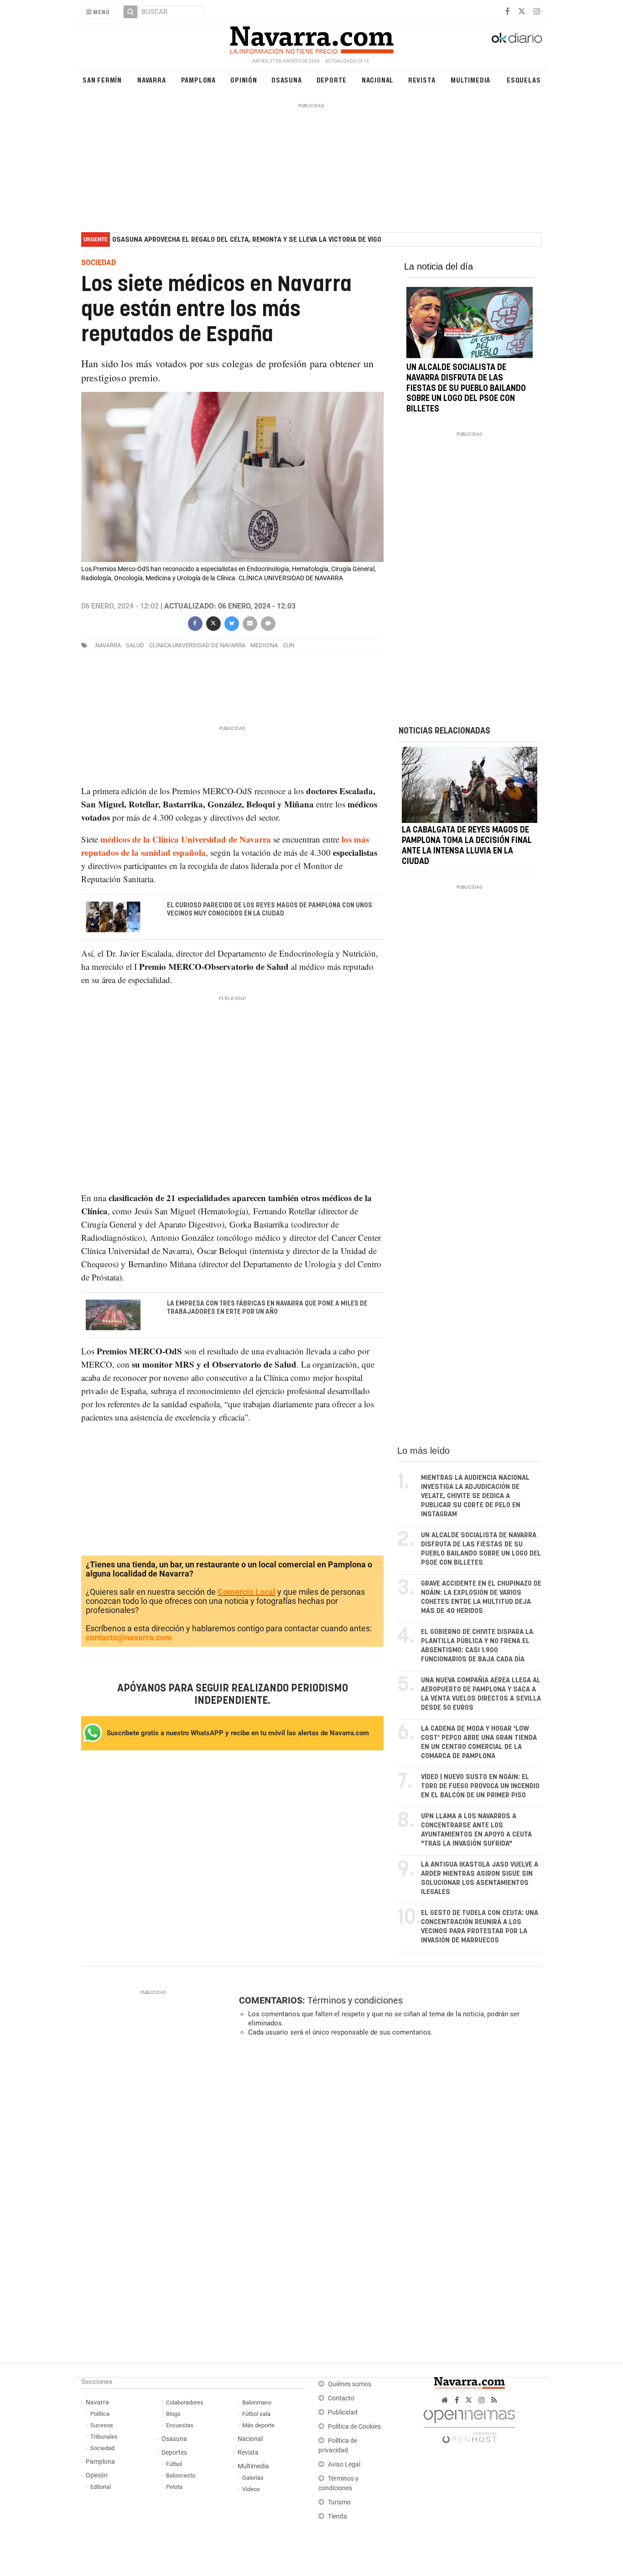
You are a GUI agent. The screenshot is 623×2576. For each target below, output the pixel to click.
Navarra (152, 80)
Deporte (332, 80)
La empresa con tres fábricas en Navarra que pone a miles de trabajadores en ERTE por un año (267, 1308)
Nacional (378, 80)
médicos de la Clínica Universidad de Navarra (186, 839)
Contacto (341, 2398)
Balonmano (257, 2402)
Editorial (101, 2487)
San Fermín (102, 80)
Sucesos (102, 2425)
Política (100, 2414)
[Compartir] (195, 622)
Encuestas (180, 2425)
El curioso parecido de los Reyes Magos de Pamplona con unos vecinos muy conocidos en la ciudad (270, 910)
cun (288, 645)
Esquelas (524, 80)
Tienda (337, 2516)
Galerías (253, 2478)
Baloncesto (181, 2475)
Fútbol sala (256, 2414)
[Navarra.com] (311, 38)
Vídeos (251, 2489)
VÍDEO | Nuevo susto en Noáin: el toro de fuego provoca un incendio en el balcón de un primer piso (480, 1786)
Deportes (174, 2453)
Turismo (339, 2502)
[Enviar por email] (249, 622)
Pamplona (198, 80)
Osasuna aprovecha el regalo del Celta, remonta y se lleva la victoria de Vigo (247, 240)
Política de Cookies (354, 2427)
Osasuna (287, 80)
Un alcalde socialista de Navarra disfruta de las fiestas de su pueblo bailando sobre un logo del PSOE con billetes (466, 388)
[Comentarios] (268, 622)
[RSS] (494, 2400)
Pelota (174, 2487)
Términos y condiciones (355, 2000)
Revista (422, 80)
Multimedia (470, 80)
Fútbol (174, 2464)
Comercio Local (247, 1592)
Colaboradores (185, 2402)
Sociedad (102, 2448)
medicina (264, 645)
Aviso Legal (344, 2464)
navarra (108, 645)
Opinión (244, 80)
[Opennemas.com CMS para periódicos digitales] (469, 2424)
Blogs (173, 2414)
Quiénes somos (350, 2384)
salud (135, 645)
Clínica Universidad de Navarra (197, 645)
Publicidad (343, 2412)
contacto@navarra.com (129, 1637)
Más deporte (258, 2425)
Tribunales (104, 2437)
